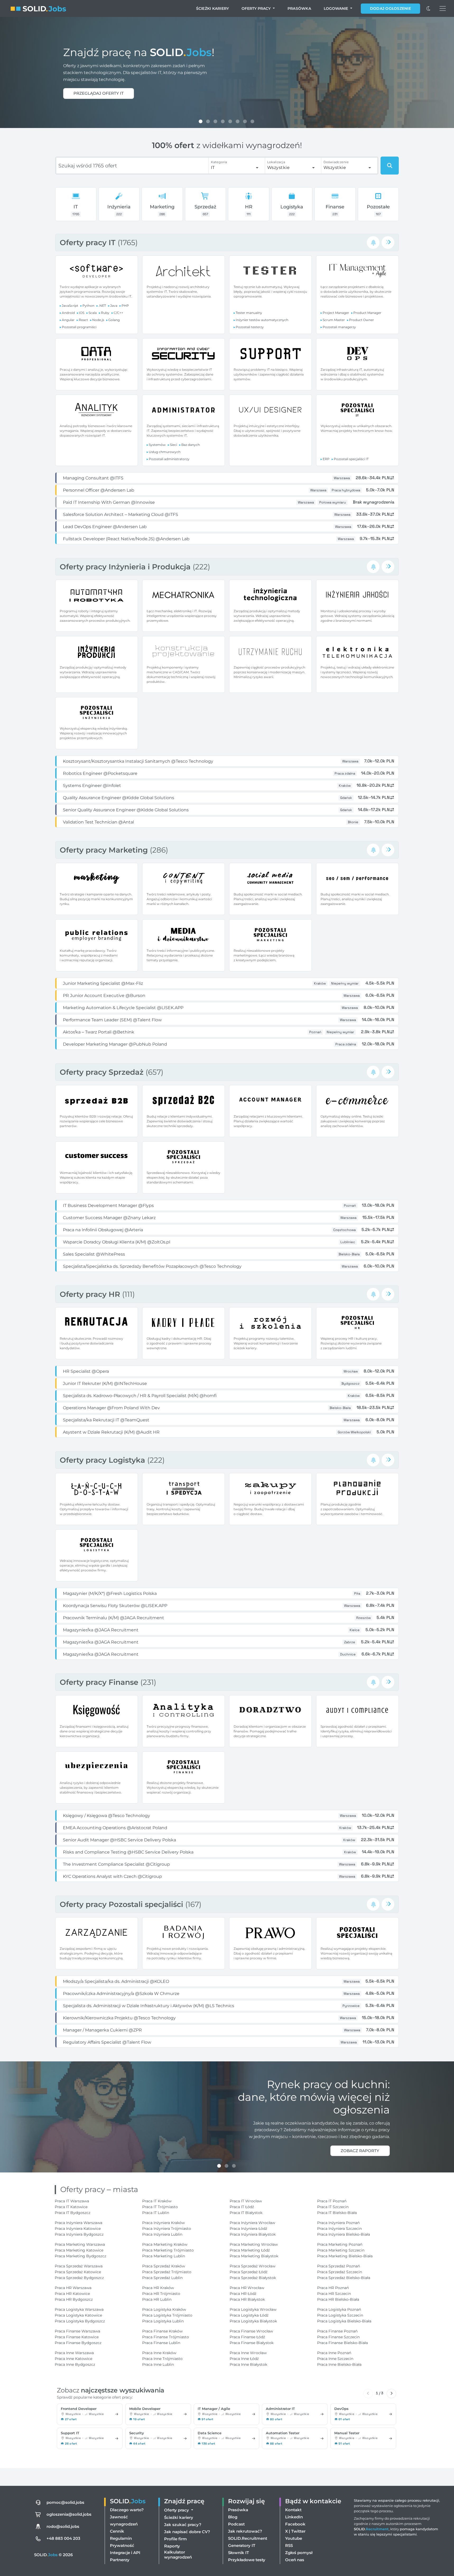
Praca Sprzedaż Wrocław (253, 2266)
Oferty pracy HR (91, 1294)
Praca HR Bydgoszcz (74, 2299)
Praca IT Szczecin (333, 2207)
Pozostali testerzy (250, 327)
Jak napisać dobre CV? (187, 2532)
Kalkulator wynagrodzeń (178, 2555)
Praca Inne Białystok (248, 2364)
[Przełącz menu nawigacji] (443, 8)
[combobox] (235, 168)
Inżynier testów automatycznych (262, 320)
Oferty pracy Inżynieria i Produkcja (126, 567)
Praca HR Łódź (243, 2294)
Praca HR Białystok (247, 2299)
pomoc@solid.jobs (65, 2502)
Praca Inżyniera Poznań (338, 2223)
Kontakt (293, 2510)
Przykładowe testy (247, 2560)
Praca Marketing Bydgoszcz (80, 2256)
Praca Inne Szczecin (335, 2359)
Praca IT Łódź (242, 2207)
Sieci (173, 445)
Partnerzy (120, 2560)
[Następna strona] (391, 2394)
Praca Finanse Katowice (77, 2337)
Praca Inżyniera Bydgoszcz (79, 2234)
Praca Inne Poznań (334, 2353)
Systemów (157, 445)
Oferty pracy (257, 8)
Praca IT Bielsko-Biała (337, 2213)
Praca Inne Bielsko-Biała (339, 2364)
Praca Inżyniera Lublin (162, 2234)
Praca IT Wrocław (246, 2201)
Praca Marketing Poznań (340, 2244)
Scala (93, 313)
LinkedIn (294, 2517)
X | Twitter (295, 2531)
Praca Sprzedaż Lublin (162, 2278)
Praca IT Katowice (71, 2207)
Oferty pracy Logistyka (103, 1460)
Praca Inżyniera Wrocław (252, 2223)
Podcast (236, 2524)
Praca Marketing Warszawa (80, 2244)
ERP (326, 459)
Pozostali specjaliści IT (351, 459)
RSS (289, 2545)
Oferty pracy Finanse (100, 1682)
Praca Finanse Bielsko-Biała (342, 2343)
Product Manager (367, 313)
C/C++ (118, 313)
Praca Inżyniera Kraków (163, 2223)
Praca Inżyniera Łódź (248, 2229)
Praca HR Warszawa (73, 2288)
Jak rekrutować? (245, 2531)
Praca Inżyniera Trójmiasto (167, 2229)
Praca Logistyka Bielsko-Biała (344, 2321)
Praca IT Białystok (246, 2213)
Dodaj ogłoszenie (390, 8)
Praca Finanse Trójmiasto (166, 2337)
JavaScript (70, 306)
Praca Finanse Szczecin (338, 2337)
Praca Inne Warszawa (74, 2353)
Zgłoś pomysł (299, 2553)
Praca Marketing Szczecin (341, 2250)
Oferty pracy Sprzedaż (103, 1072)
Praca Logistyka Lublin (163, 2321)
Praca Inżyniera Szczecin (339, 2229)
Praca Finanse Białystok (252, 2343)
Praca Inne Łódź (244, 2359)
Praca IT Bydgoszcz (73, 2213)
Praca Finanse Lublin (161, 2343)
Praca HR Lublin (157, 2299)
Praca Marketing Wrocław (254, 2244)
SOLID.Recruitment (248, 2538)
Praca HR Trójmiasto (161, 2294)
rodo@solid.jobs (63, 2526)
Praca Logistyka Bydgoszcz (80, 2321)
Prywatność (122, 2545)
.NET (102, 306)
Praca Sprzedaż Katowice (78, 2272)
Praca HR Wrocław (247, 2288)
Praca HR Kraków (158, 2288)
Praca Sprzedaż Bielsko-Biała (344, 2278)
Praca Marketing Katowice (79, 2250)
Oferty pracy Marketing (105, 850)
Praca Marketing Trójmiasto (168, 2250)
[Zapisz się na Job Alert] (373, 242)
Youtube (294, 2538)
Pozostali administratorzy (169, 459)
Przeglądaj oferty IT (99, 93)
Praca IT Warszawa (72, 2201)
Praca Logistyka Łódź (249, 2315)
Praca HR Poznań (333, 2288)
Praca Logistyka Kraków (164, 2309)
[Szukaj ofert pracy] (390, 166)
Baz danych (191, 445)
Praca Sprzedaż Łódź (249, 2272)
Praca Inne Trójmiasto (162, 2359)
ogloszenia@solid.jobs (69, 2514)
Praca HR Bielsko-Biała (338, 2299)
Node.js (98, 320)
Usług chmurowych (165, 452)
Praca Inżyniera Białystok (253, 2234)
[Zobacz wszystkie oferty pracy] (388, 242)
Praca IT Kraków (157, 2201)
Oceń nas (295, 2560)
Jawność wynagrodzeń (124, 2520)
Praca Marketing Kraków (165, 2244)
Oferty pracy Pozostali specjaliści (122, 1904)
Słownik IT (238, 2553)
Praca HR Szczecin (334, 2294)
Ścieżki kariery (213, 8)
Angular (68, 320)
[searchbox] (132, 166)
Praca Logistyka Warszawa (79, 2309)
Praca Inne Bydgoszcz (75, 2364)
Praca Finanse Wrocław (251, 2331)
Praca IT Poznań (332, 2201)
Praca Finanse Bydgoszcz (78, 2343)
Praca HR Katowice (72, 2294)
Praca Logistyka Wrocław (253, 2309)
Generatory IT (242, 2545)
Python (88, 306)
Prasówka (299, 8)
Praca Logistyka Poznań (339, 2309)
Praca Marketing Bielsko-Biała (345, 2256)
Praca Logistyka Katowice (78, 2315)
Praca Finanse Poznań (337, 2331)
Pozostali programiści (79, 327)
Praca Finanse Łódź (247, 2337)
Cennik (117, 2531)
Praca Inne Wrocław (248, 2353)
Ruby (105, 313)
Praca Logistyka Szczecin (340, 2315)
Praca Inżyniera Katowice (78, 2229)
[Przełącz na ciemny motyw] (429, 8)
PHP (125, 306)
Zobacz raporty (360, 2151)
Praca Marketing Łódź (250, 2250)
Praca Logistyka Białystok (253, 2321)
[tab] (201, 121)
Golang (114, 320)
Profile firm (175, 2539)
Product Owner (362, 320)
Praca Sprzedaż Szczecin (340, 2272)
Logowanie (336, 8)
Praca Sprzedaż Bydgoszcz (79, 2278)
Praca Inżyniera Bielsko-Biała (344, 2234)
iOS (82, 313)
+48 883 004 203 (63, 2538)
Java (114, 306)
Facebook (295, 2524)
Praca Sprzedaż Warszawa (79, 2266)
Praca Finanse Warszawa (77, 2331)
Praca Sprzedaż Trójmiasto (167, 2272)
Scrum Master (334, 320)
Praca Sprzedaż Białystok (253, 2278)
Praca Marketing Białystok (254, 2256)
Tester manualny (249, 313)
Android (68, 313)
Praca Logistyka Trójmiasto (167, 2315)
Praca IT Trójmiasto (160, 2207)
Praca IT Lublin (156, 2213)
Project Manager (336, 313)
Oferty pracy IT (89, 242)
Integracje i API (125, 2553)
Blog (233, 2517)
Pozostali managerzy (339, 327)
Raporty (172, 2546)
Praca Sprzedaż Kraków (164, 2266)
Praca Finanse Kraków (162, 2331)
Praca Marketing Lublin (164, 2256)
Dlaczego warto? (127, 2510)
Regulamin (121, 2538)
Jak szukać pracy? (183, 2525)
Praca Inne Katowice (73, 2359)
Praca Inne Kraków (159, 2353)
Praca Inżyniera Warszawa (78, 2223)
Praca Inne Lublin (158, 2364)
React (83, 320)
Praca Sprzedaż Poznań (339, 2266)
